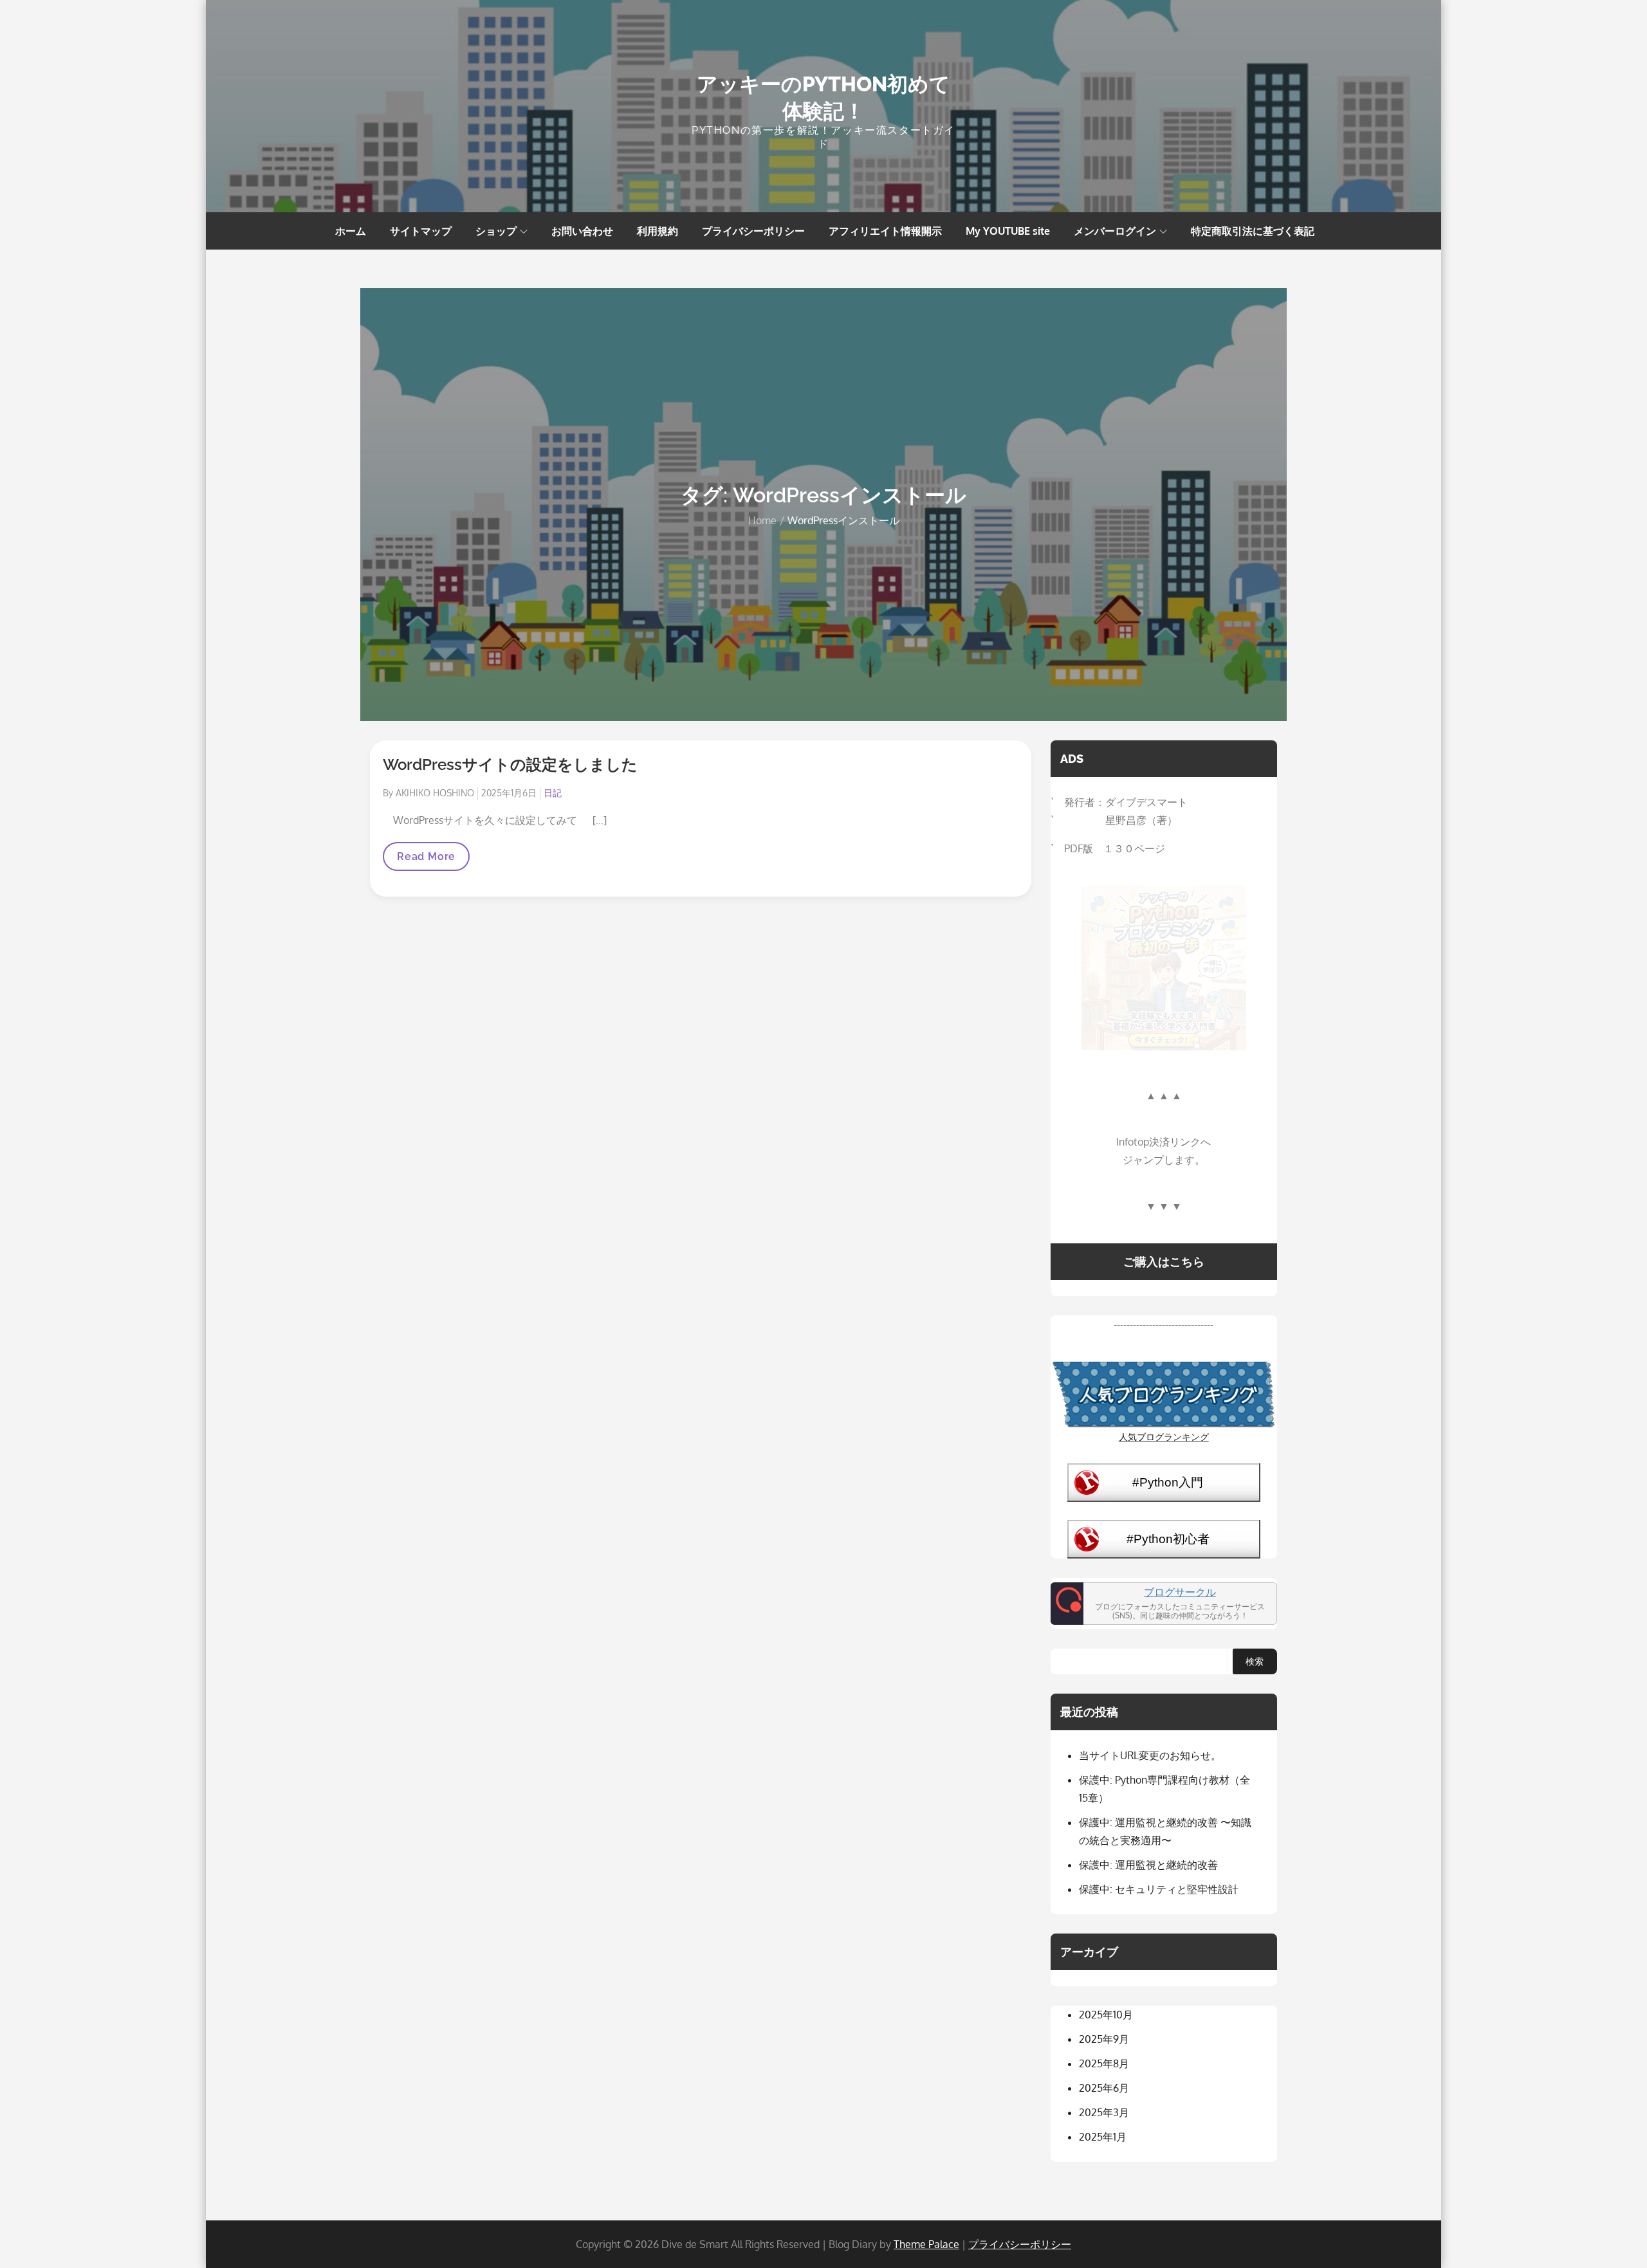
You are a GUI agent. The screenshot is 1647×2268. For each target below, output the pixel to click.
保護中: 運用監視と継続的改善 (1148, 1865)
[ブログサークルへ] (1164, 1604)
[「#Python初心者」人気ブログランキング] (1164, 1538)
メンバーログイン (1115, 231)
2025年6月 (1104, 2088)
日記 (553, 793)
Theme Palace (926, 2244)
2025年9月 (1104, 2039)
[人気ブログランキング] (1164, 1393)
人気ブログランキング (1164, 1436)
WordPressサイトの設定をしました (510, 764)
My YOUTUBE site (1008, 231)
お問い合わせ (582, 231)
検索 (1255, 1661)
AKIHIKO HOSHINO (435, 793)
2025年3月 (1104, 2112)
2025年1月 (1103, 2137)
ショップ (496, 231)
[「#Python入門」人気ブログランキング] (1164, 1481)
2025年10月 (1106, 2015)
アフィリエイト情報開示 (885, 231)
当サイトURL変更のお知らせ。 (1150, 1755)
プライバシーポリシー (753, 231)
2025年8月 (1104, 2063)
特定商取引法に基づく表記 (1253, 231)
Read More (426, 860)
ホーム (351, 231)
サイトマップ (421, 231)
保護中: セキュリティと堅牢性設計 (1159, 1889)
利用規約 (658, 231)
